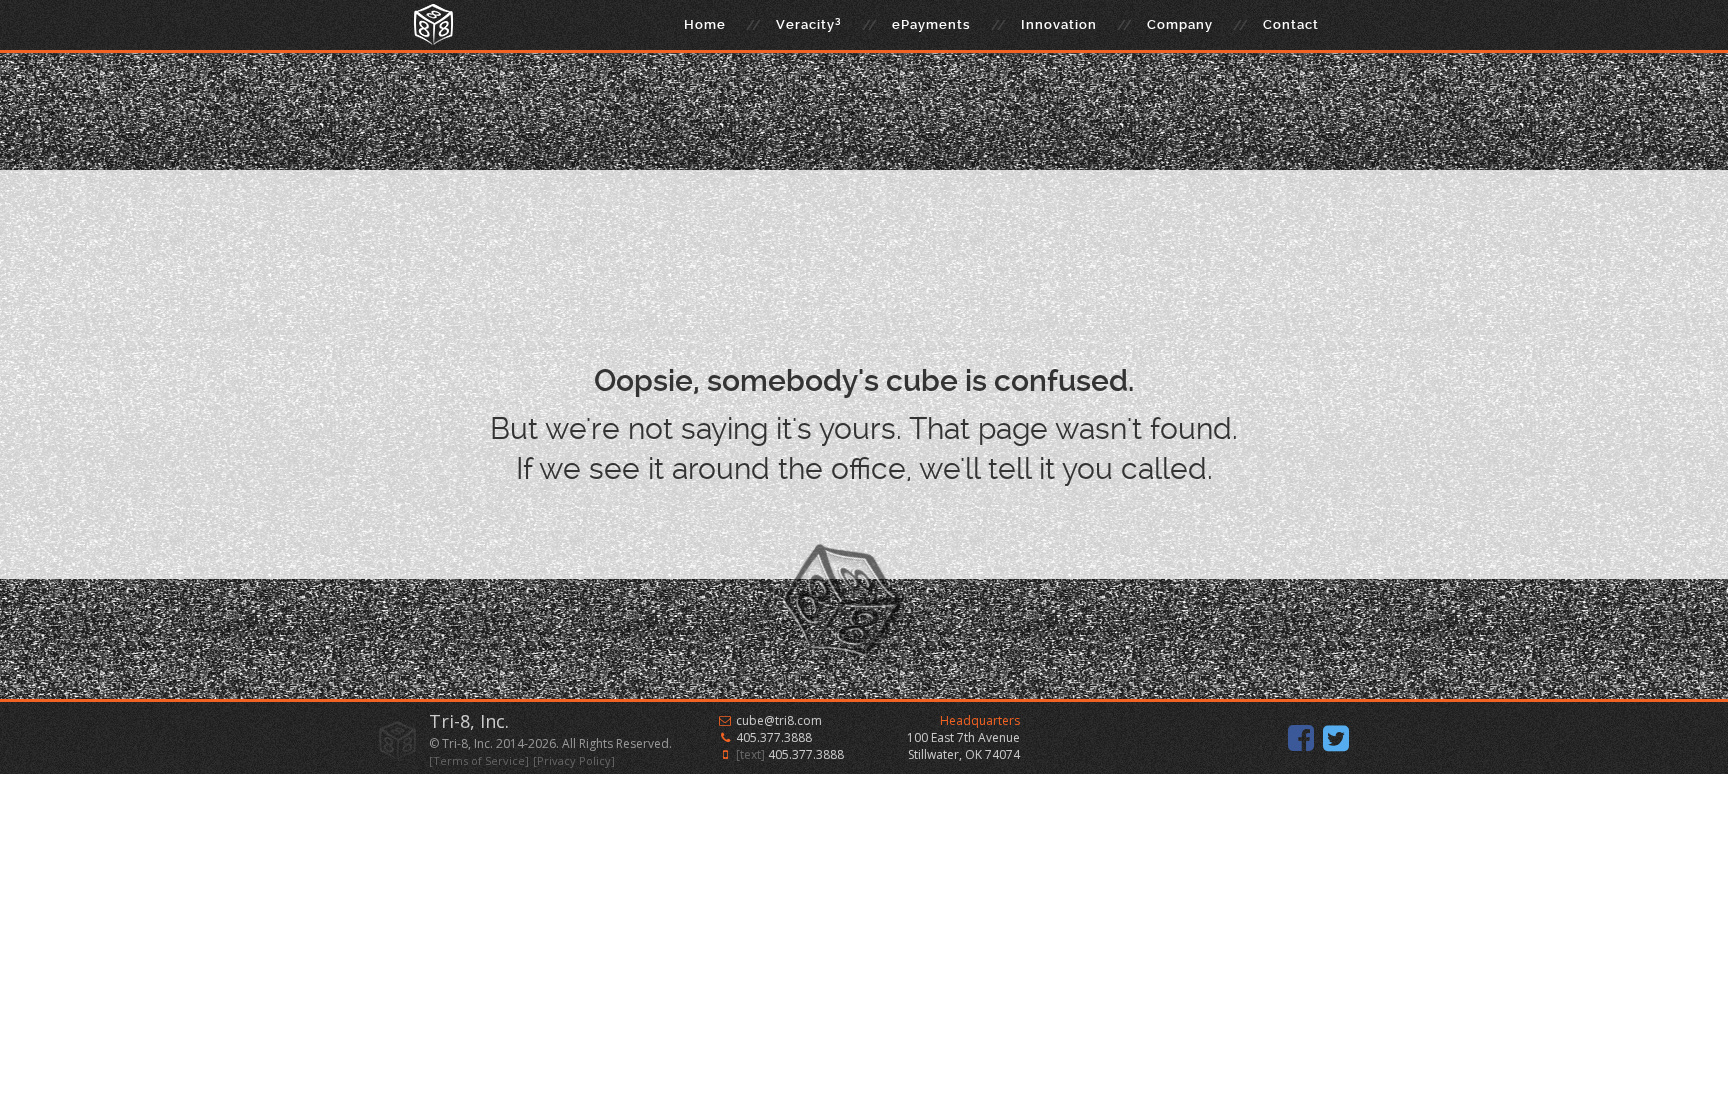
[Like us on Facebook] (1301, 738)
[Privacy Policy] (574, 760)
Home (705, 24)
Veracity (809, 23)
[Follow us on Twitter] (1336, 738)
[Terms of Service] (479, 760)
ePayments (931, 24)
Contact (1291, 24)
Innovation (1059, 24)
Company (1180, 24)
